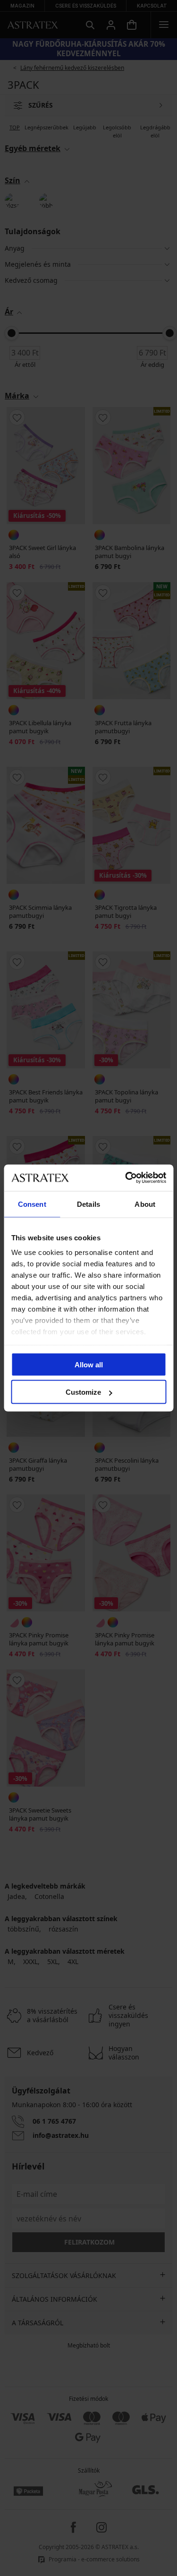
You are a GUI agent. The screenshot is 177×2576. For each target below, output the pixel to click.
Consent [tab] (32, 1204)
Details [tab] (88, 1204)
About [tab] (145, 1204)
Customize (83, 1392)
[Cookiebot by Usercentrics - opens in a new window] (126, 1178)
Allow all (89, 1364)
